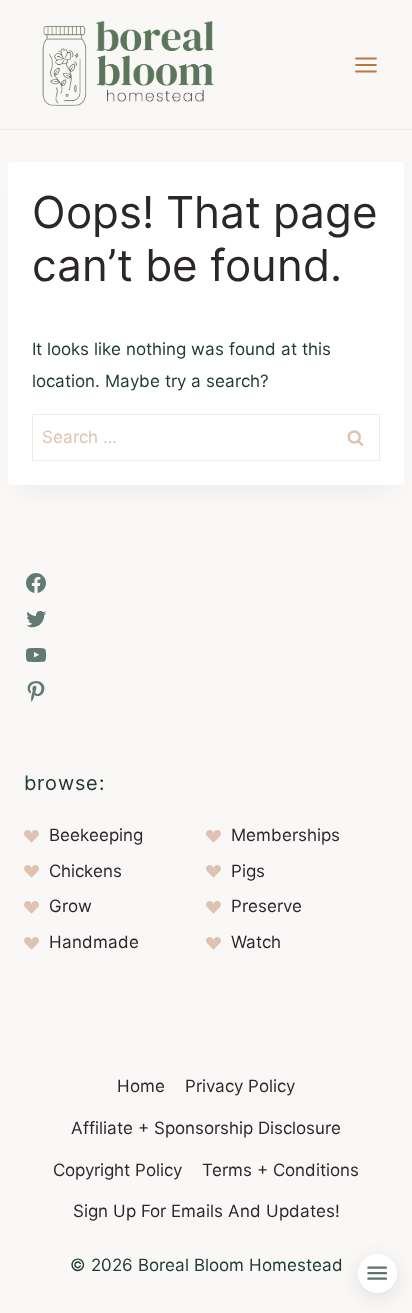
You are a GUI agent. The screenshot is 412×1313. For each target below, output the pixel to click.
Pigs (248, 871)
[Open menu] (365, 64)
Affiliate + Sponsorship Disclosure (206, 1128)
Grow (70, 906)
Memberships (285, 835)
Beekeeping (96, 835)
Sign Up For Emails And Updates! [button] (206, 1211)
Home (141, 1086)
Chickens (85, 871)
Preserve (266, 906)
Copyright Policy (117, 1170)
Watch (256, 942)
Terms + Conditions (280, 1170)
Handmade (94, 942)
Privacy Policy (240, 1086)
